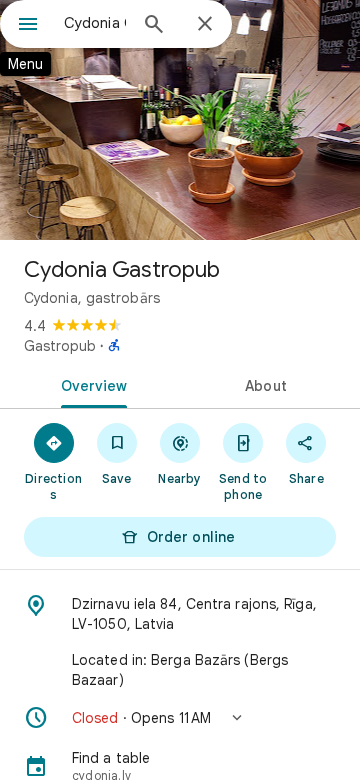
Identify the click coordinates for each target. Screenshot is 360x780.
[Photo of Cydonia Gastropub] (180, 120)
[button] (180, 718)
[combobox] (95, 23)
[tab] (90, 384)
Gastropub (60, 346)
